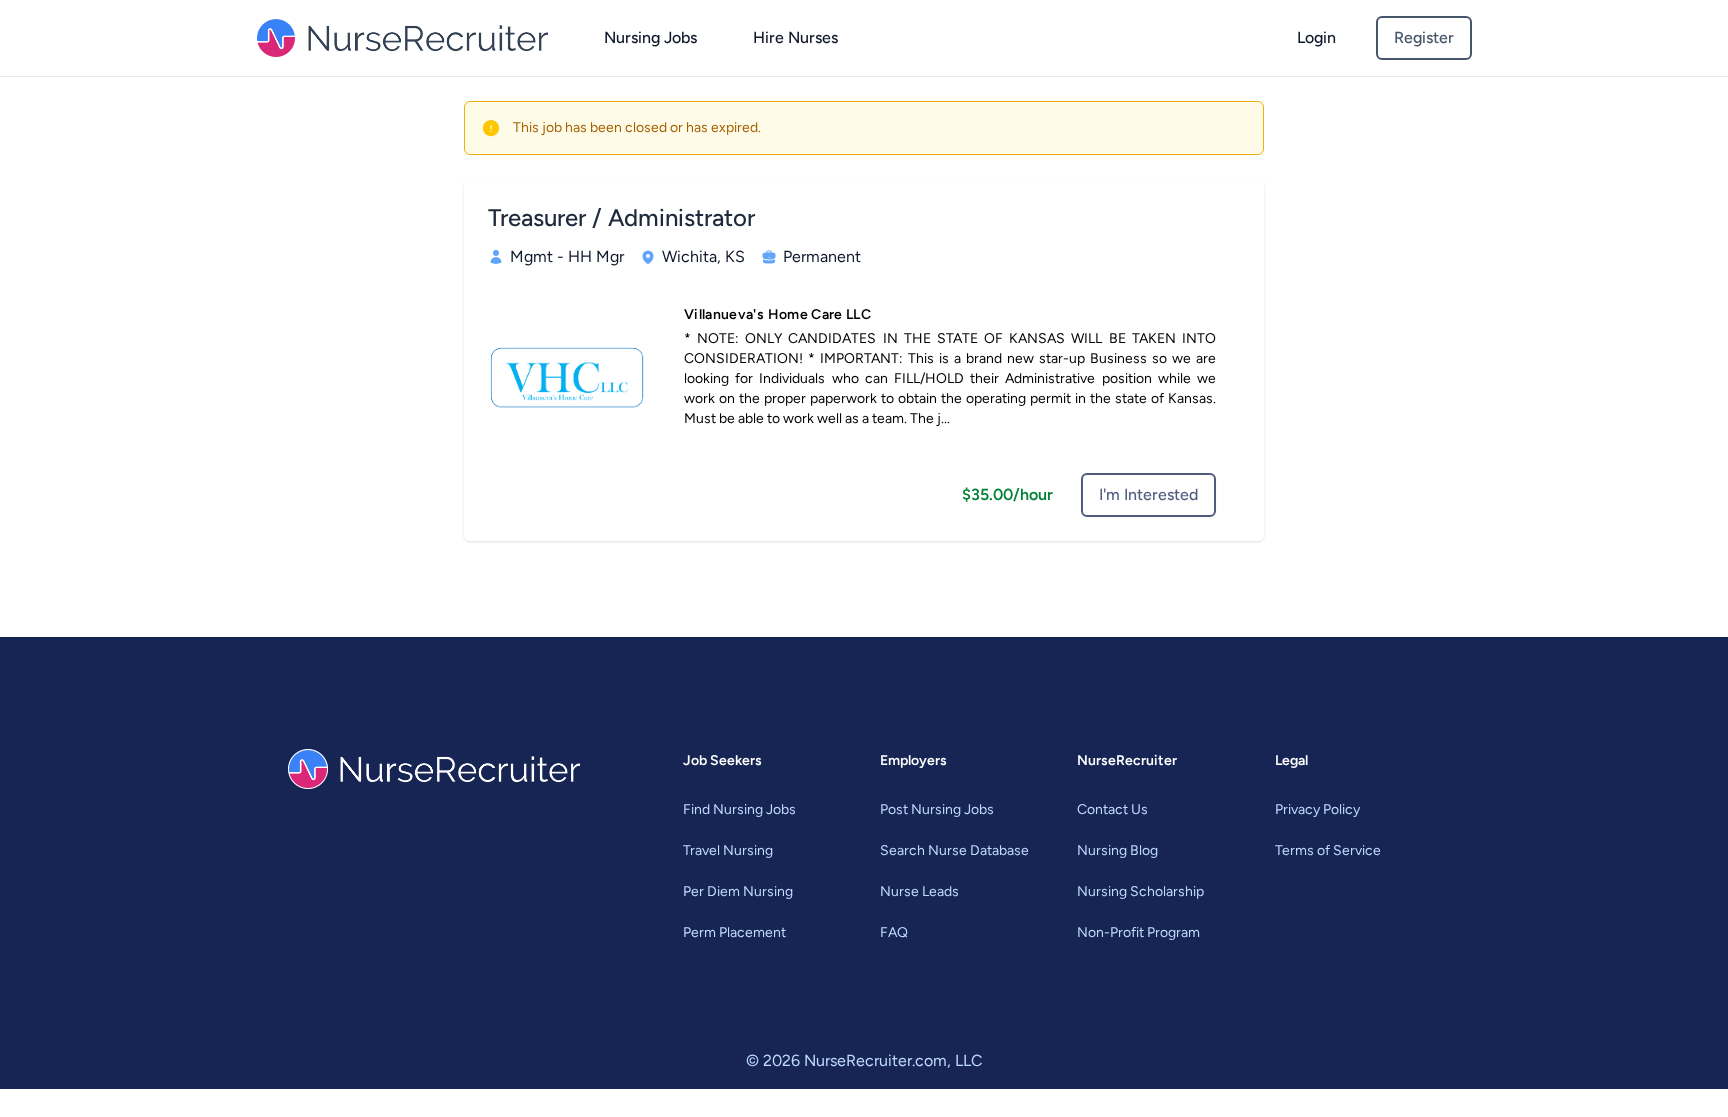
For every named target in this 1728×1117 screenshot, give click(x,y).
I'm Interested (1148, 494)
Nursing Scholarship (1140, 891)
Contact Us (1112, 809)
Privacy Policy (1317, 809)
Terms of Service (1328, 850)
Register (1424, 37)
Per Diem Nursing (738, 891)
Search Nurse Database (954, 850)
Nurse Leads (919, 891)
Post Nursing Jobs (937, 809)
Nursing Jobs (650, 37)
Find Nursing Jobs (739, 809)
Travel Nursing (728, 850)
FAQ (894, 932)
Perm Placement (734, 932)
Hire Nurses (795, 37)
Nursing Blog (1117, 850)
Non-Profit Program (1138, 932)
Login (1316, 37)
